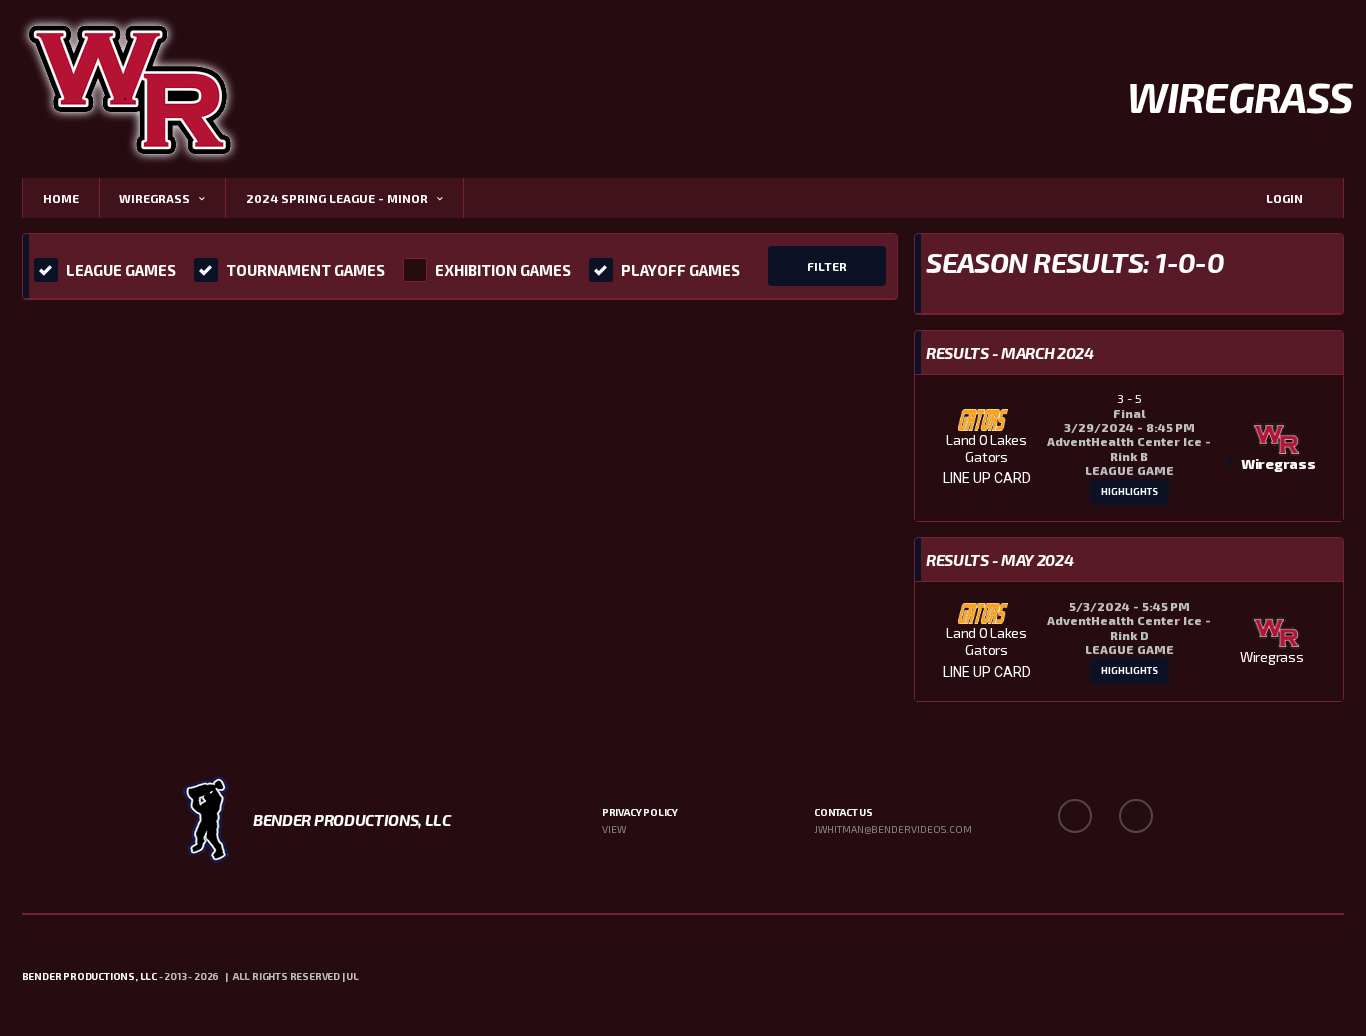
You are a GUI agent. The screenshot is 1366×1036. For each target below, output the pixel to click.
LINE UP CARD (987, 478)
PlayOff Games (680, 270)
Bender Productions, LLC (89, 976)
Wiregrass (154, 198)
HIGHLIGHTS (1129, 491)
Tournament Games (305, 270)
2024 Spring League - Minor (337, 198)
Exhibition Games (503, 270)
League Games (121, 270)
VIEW (614, 829)
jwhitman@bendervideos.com (893, 829)
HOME (61, 198)
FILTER (827, 266)
